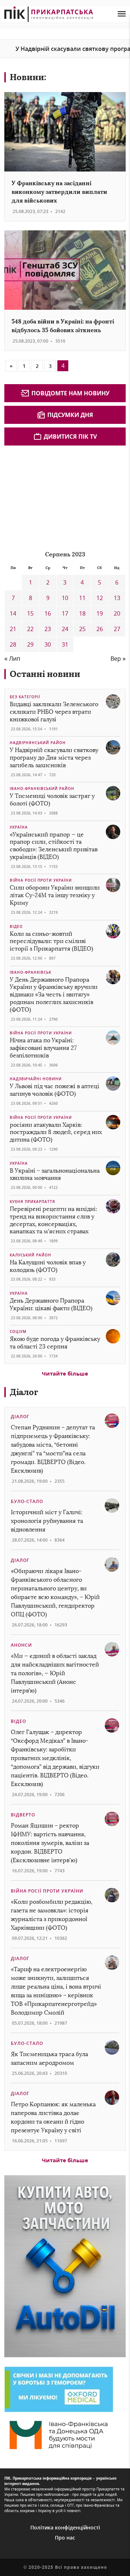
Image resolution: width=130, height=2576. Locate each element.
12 (100, 598)
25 (82, 629)
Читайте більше (65, 1373)
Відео (16, 926)
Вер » (118, 659)
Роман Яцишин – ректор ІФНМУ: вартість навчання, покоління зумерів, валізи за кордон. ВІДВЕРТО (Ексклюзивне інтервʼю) (50, 1843)
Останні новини (45, 674)
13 (117, 598)
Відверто (23, 1815)
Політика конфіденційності (65, 2527)
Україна (19, 827)
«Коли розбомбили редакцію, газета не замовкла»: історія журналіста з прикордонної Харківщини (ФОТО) (52, 1915)
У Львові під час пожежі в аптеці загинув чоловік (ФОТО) (55, 1090)
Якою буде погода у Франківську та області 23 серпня (55, 1343)
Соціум (18, 1332)
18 (82, 613)
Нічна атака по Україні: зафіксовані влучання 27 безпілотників (43, 1048)
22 (30, 629)
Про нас (65, 2538)
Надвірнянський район (38, 743)
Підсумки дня (70, 415)
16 (48, 613)
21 (13, 629)
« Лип (12, 659)
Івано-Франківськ (31, 972)
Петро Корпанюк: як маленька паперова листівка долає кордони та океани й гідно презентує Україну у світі (53, 2117)
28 (13, 644)
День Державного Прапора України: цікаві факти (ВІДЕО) (51, 1304)
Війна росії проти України (41, 880)
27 (117, 629)
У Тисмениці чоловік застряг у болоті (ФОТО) (52, 800)
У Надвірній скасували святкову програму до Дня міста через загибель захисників (54, 758)
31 (65, 644)
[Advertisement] (58, 494)
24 (65, 629)
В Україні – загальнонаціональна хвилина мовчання (55, 1174)
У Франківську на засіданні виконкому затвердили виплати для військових (59, 192)
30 (48, 644)
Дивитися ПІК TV (70, 436)
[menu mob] (122, 14)
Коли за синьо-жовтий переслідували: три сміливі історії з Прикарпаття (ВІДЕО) (51, 941)
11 (82, 598)
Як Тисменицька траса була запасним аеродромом (49, 2058)
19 (100, 613)
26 (100, 629)
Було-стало (27, 1501)
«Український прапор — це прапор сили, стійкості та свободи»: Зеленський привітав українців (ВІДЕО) (54, 846)
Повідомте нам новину (70, 393)
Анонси (21, 1645)
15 (30, 613)
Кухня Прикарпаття (32, 1202)
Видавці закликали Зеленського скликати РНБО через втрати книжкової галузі (54, 712)
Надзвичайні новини (36, 1079)
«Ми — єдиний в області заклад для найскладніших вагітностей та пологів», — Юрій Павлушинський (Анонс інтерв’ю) (55, 1673)
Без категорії (25, 697)
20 (117, 613)
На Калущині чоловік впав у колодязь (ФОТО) (48, 1266)
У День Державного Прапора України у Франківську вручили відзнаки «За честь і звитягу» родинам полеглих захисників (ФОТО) (54, 995)
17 (65, 613)
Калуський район (31, 1255)
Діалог (24, 1392)
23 (48, 629)
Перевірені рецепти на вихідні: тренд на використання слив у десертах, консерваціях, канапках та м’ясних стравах (53, 1220)
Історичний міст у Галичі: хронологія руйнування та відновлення (47, 1521)
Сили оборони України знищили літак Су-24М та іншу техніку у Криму (55, 895)
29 (30, 644)
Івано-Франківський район (42, 789)
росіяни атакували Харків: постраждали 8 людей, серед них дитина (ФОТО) (56, 1132)
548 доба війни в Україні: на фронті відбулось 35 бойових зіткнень (63, 326)
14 (13, 613)
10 (65, 598)
